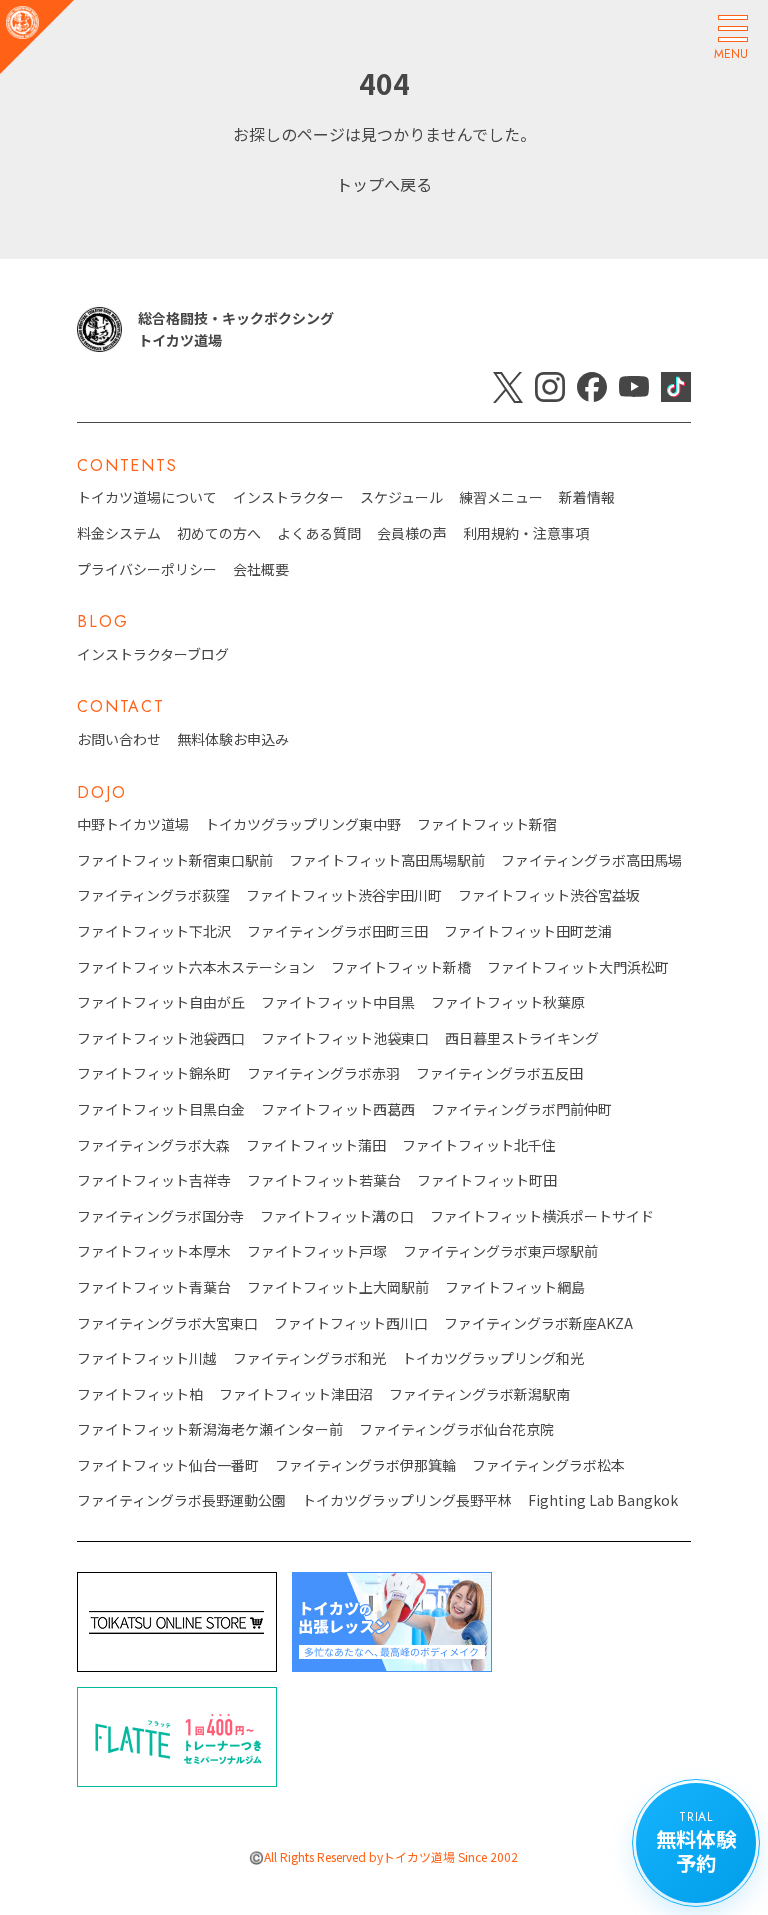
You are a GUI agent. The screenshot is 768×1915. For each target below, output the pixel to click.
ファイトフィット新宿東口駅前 (175, 860)
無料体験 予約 (696, 1842)
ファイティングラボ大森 (153, 1145)
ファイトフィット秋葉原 (508, 1002)
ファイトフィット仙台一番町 (168, 1465)
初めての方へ (219, 533)
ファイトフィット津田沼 (296, 1394)
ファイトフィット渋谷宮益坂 (549, 895)
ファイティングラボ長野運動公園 (181, 1500)
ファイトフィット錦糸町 (154, 1073)
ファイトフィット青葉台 (154, 1287)
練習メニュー (501, 497)
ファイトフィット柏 (140, 1394)
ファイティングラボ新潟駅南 (479, 1394)
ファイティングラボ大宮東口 (167, 1323)
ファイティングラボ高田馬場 (591, 860)
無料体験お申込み (233, 739)
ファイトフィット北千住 (479, 1145)
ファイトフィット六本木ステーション (196, 967)
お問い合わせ (119, 739)
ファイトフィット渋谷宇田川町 (344, 895)
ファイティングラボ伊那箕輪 (365, 1465)
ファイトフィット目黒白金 (161, 1109)
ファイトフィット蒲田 (316, 1145)
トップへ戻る (384, 184)
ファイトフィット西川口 (351, 1323)
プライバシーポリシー (147, 569)
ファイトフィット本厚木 (154, 1251)
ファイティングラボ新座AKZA (538, 1323)
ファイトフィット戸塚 (317, 1251)
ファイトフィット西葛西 (338, 1109)
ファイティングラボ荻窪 (153, 895)
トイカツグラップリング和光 (493, 1358)
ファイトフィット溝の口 (337, 1216)
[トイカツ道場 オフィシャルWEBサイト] (37, 37)
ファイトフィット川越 (147, 1358)
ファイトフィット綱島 (515, 1287)
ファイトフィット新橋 (401, 967)
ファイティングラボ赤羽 (323, 1073)
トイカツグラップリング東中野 (303, 824)
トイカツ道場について (147, 497)
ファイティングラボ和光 (309, 1358)
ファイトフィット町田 (487, 1180)
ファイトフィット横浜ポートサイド (542, 1216)
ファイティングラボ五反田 (499, 1073)
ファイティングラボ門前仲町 (521, 1109)
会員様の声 (412, 533)
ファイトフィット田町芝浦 (528, 931)
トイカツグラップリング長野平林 (407, 1500)
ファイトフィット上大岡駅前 (338, 1287)
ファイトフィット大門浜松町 (578, 967)
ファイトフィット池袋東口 (345, 1038)
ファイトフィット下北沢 (154, 931)
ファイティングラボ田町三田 (337, 931)
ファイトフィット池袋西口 (161, 1038)
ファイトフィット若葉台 (324, 1180)
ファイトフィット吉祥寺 (154, 1180)
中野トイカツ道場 (133, 824)
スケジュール (401, 497)
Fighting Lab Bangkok (603, 1500)
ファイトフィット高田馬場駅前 (387, 860)
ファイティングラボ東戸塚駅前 (500, 1251)
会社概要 (261, 569)
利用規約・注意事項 (526, 533)
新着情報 (587, 497)
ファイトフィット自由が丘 (161, 1002)
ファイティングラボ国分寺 (160, 1216)
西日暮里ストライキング (522, 1038)
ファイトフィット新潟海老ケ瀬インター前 (210, 1429)
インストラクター (288, 497)
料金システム (119, 533)
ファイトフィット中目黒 (338, 1002)
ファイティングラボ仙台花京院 (456, 1429)
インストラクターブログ (153, 654)
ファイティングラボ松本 (548, 1465)
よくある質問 (319, 533)
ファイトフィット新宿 (487, 824)
